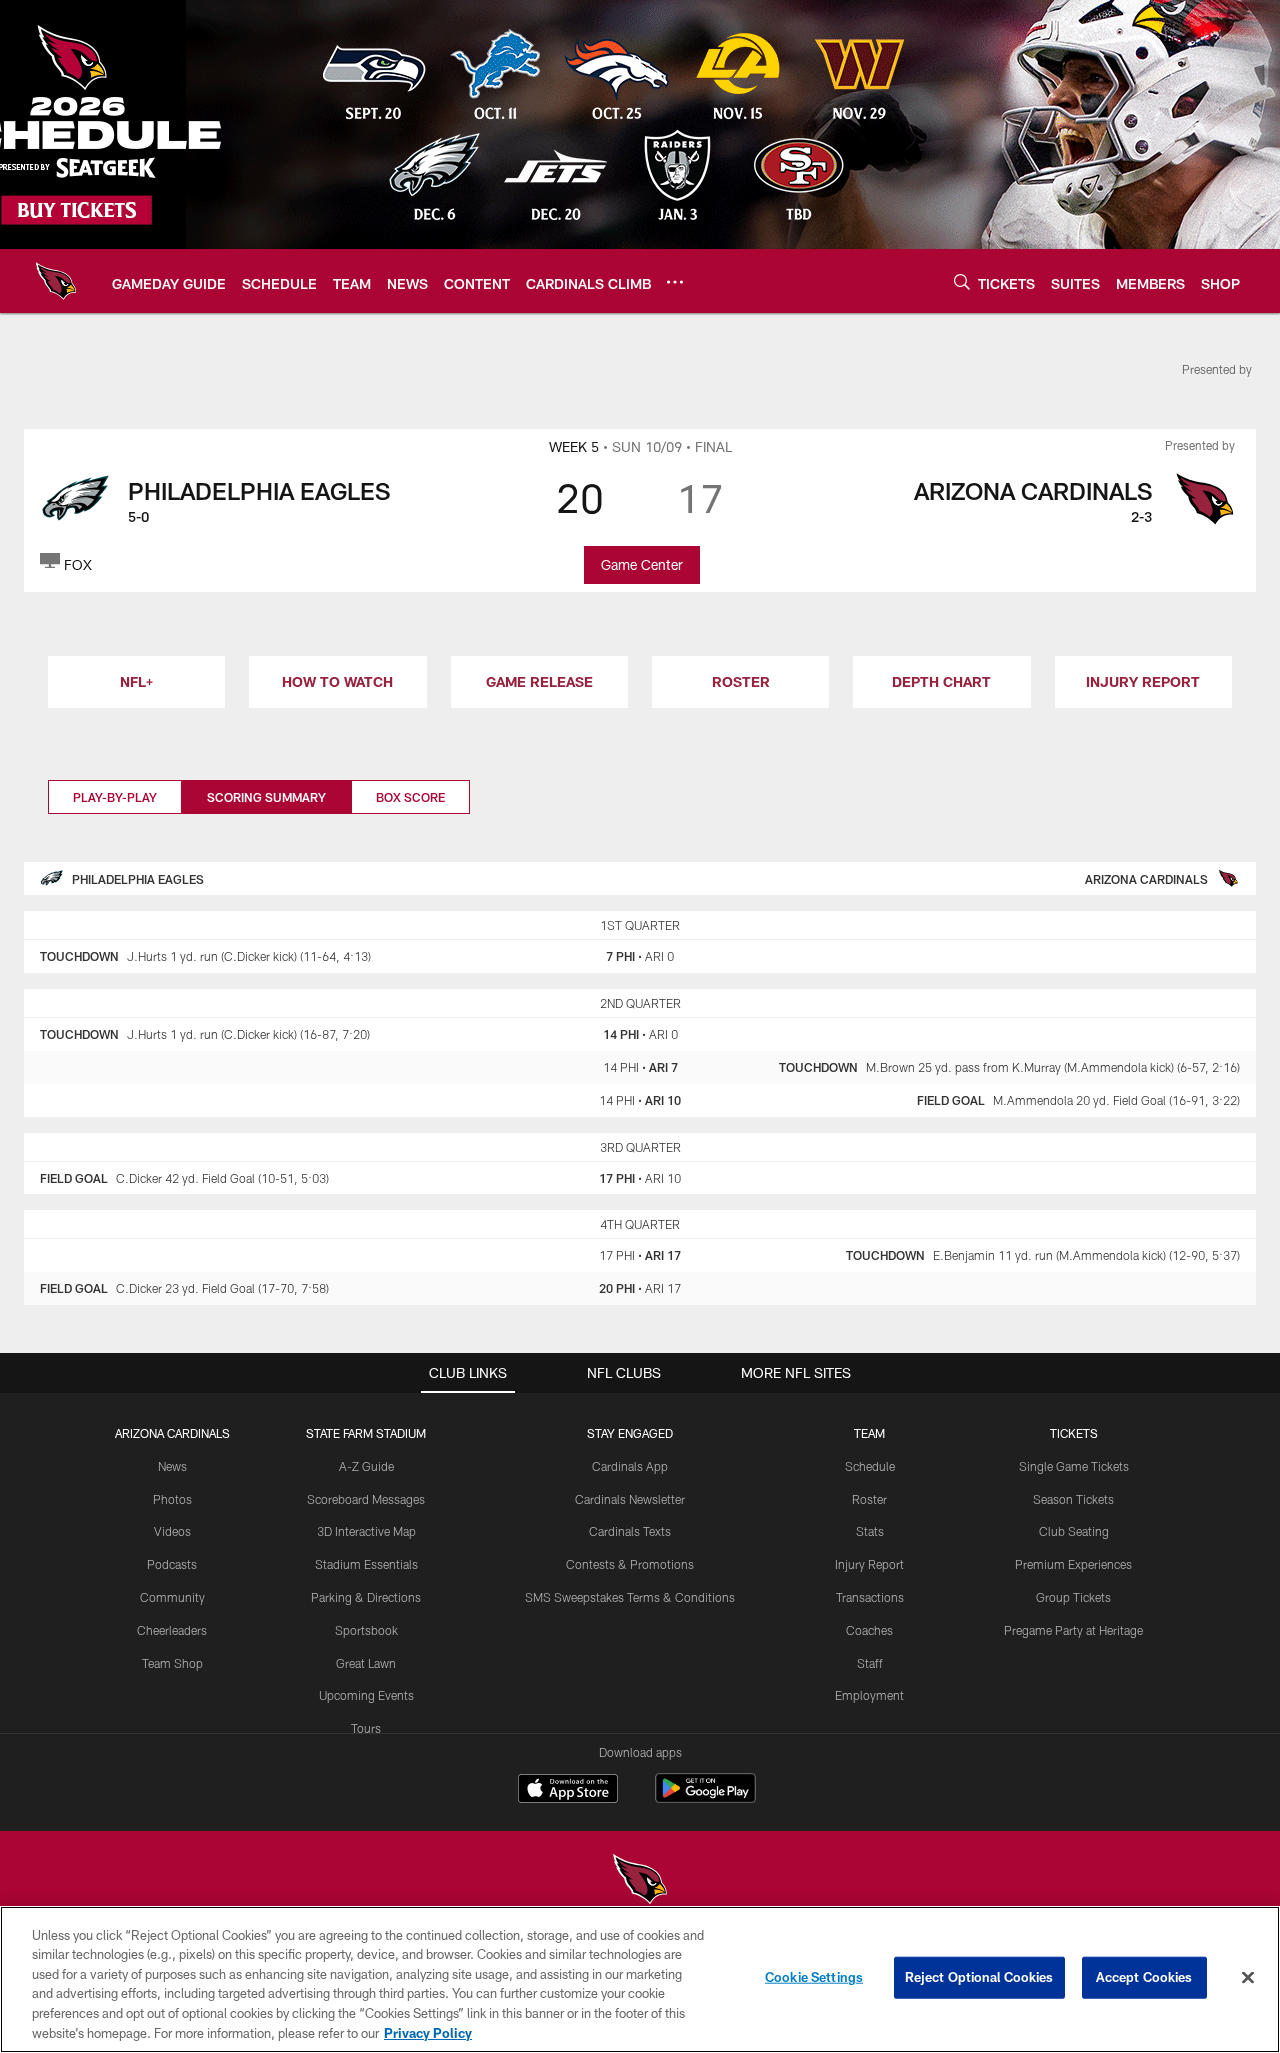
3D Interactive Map (366, 1531)
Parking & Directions (366, 1597)
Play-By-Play (115, 797)
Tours (366, 1728)
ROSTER (741, 681)
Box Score (410, 797)
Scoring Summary (266, 797)
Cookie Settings (814, 1977)
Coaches (869, 1630)
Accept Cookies (1144, 1977)
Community (172, 1597)
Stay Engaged (630, 1433)
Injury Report (869, 1564)
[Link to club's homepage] (56, 281)
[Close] (1248, 1978)
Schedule (870, 1466)
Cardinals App (630, 1466)
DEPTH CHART (941, 681)
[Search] (962, 281)
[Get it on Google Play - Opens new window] (705, 1798)
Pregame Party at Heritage (1073, 1630)
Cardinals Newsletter (630, 1499)
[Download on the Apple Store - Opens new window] (568, 1791)
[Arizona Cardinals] (640, 1881)
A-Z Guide (366, 1466)
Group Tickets (1073, 1597)
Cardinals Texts (630, 1531)
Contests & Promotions (630, 1564)
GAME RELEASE (539, 681)
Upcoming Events (366, 1695)
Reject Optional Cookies (979, 1977)
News (172, 1466)
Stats (870, 1531)
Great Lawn (366, 1663)
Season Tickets (1073, 1499)
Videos (172, 1531)
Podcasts (172, 1564)
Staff (870, 1663)
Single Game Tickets (1074, 1466)
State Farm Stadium (366, 1433)
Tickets (1074, 1433)
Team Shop (172, 1663)
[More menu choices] (675, 282)
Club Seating (1074, 1531)
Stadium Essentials (366, 1564)
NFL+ (136, 681)
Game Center (642, 564)
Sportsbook (366, 1630)
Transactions (870, 1597)
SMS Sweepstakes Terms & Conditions (630, 1597)
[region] (640, 1979)
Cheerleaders (172, 1630)
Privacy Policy (428, 2032)
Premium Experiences (1073, 1564)
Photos (172, 1499)
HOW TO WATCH (337, 681)
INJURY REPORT (1143, 681)
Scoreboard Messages (366, 1499)
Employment (869, 1695)
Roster (869, 1499)
